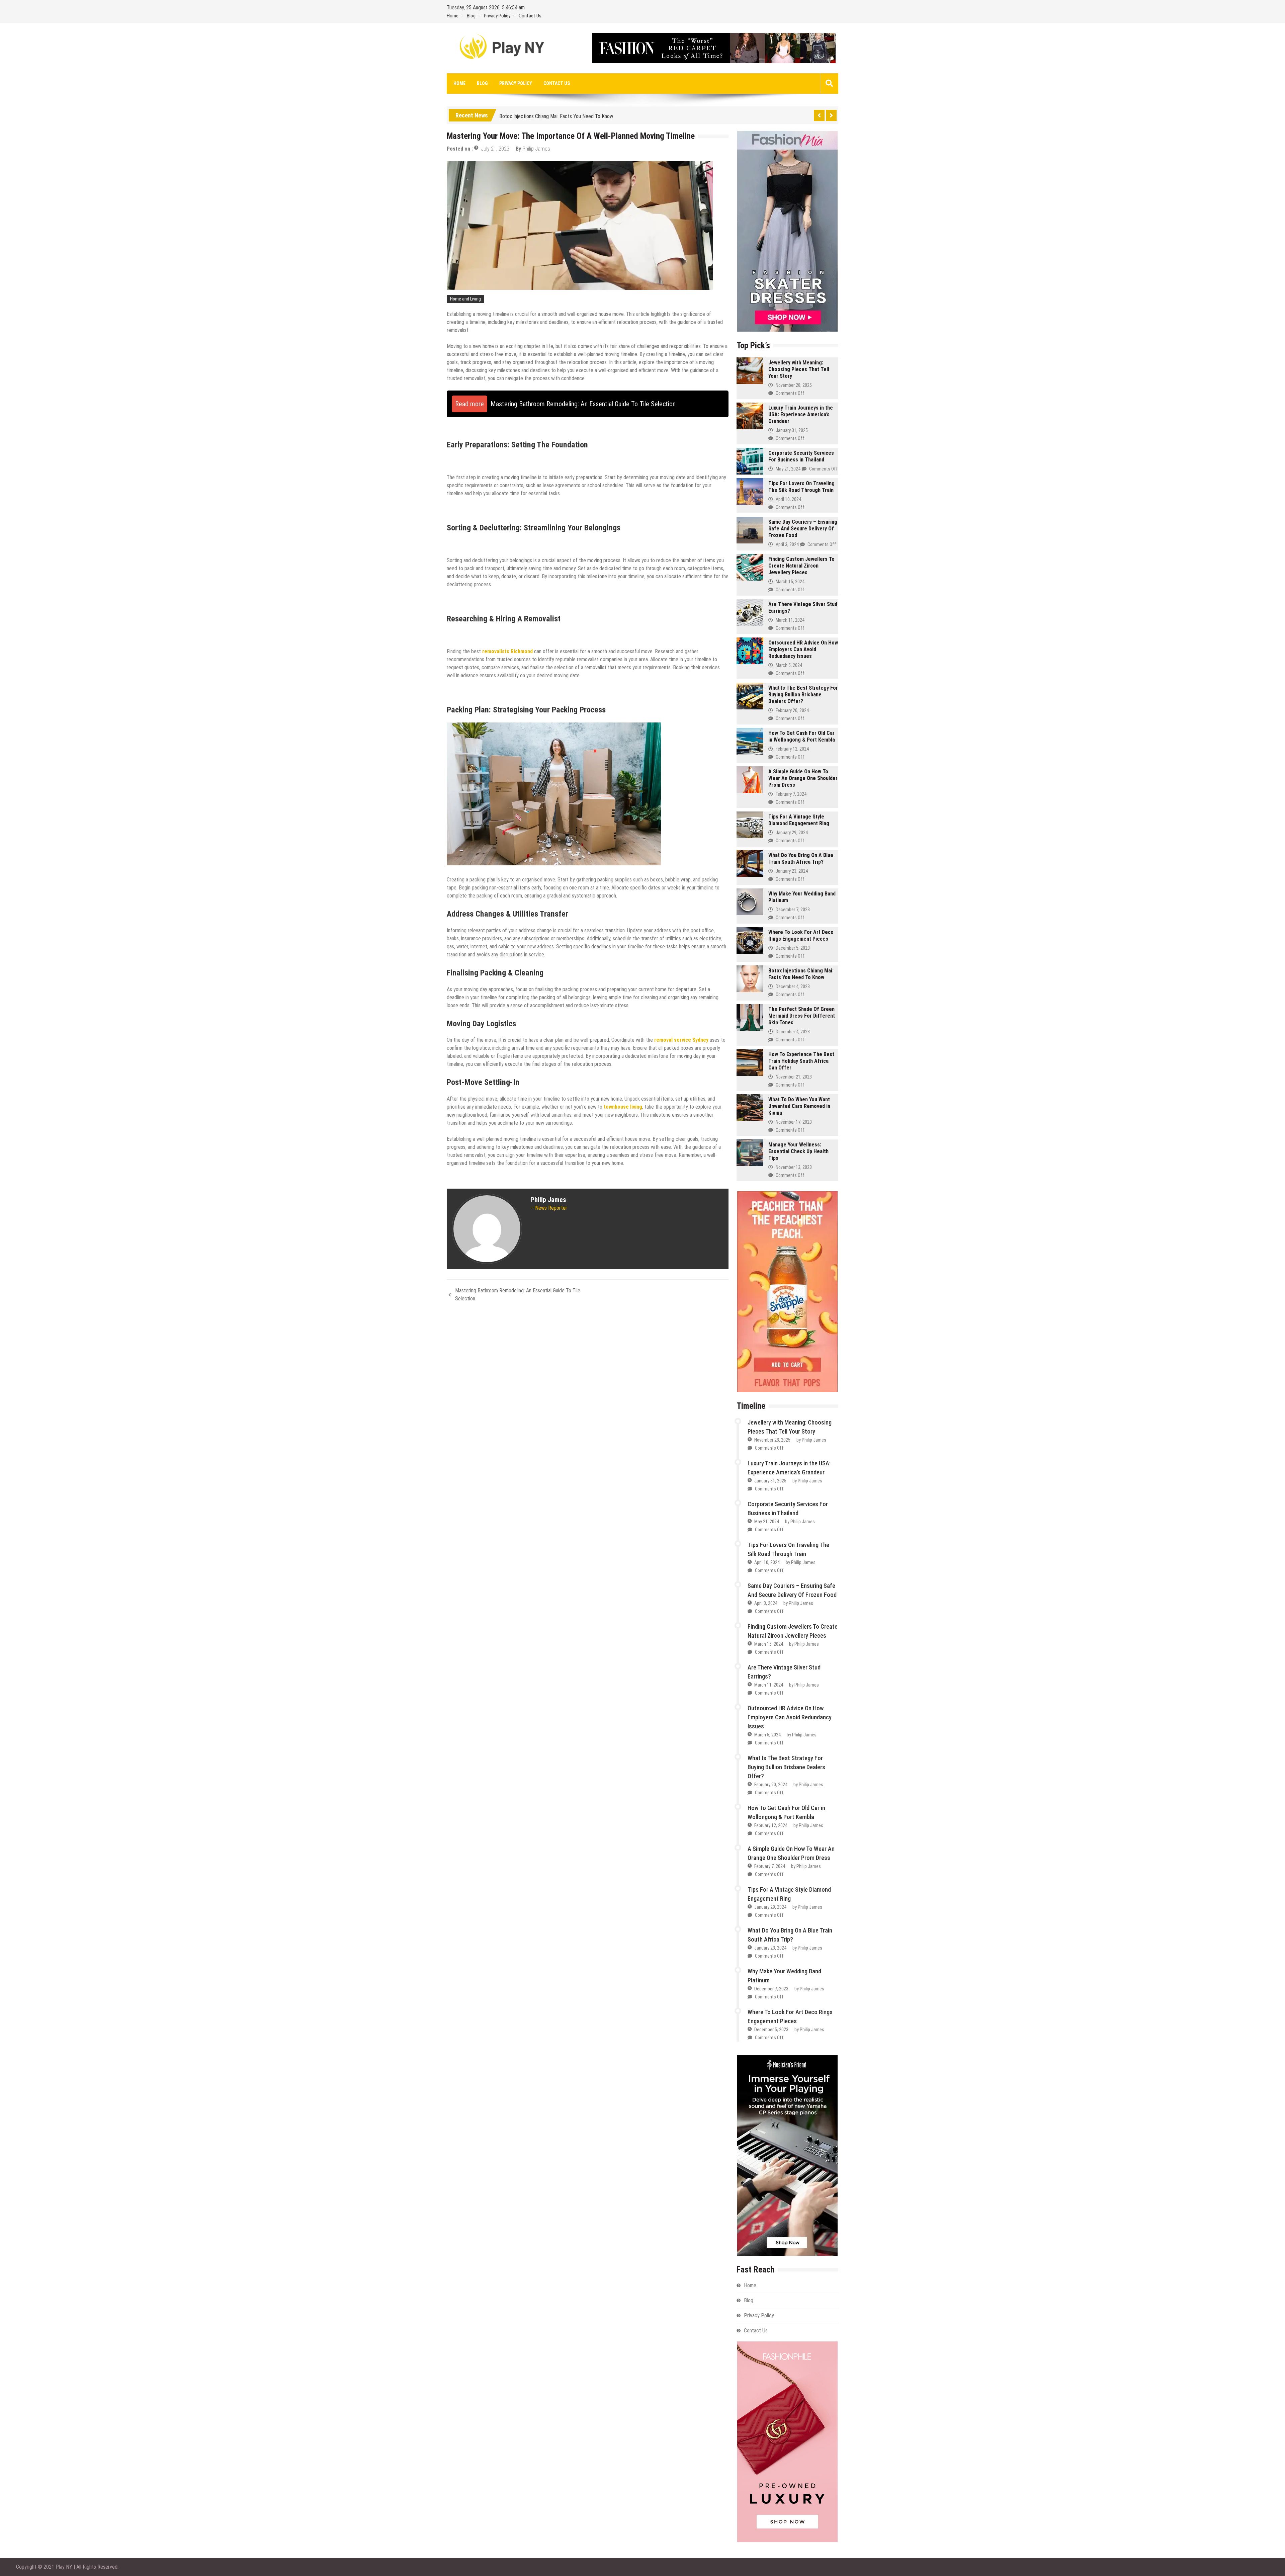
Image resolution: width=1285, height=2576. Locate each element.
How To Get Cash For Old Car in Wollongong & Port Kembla (802, 736)
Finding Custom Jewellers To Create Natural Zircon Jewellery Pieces (801, 566)
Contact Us (530, 16)
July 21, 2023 (495, 149)
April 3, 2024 (787, 544)
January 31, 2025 (792, 430)
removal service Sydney (681, 1040)
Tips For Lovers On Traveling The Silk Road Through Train (801, 487)
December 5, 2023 (793, 948)
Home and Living (465, 299)
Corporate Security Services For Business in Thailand (801, 456)
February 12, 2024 (792, 749)
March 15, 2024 (790, 582)
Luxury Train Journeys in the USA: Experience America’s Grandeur (801, 414)
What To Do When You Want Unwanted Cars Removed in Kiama (799, 1106)
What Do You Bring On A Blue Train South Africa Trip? (801, 858)
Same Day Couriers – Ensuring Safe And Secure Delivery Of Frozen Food (803, 529)
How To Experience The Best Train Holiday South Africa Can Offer (801, 1061)
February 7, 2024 (791, 794)
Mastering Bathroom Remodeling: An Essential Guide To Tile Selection (518, 1295)
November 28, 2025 (794, 385)
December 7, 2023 (793, 910)
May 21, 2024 (788, 469)
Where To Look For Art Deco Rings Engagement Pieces (801, 935)
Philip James (536, 149)
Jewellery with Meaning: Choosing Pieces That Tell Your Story (799, 369)
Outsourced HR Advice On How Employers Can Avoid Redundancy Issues (803, 649)
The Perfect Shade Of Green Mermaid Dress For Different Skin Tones (802, 1016)
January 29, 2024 (792, 833)
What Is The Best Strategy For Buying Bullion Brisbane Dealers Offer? (803, 695)
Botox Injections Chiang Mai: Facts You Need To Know (556, 115)
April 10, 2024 (788, 499)
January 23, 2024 (792, 871)
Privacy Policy (497, 16)
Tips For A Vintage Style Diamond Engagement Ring (799, 820)
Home (453, 16)
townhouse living (623, 1107)
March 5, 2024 (789, 665)
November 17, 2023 (794, 1122)
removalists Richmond (507, 651)
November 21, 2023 (794, 1077)
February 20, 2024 (792, 710)
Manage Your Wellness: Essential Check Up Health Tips (798, 1151)
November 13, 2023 (794, 1167)
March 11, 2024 (790, 620)
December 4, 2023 (793, 986)
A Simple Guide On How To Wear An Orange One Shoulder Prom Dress (803, 778)
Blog (471, 16)
